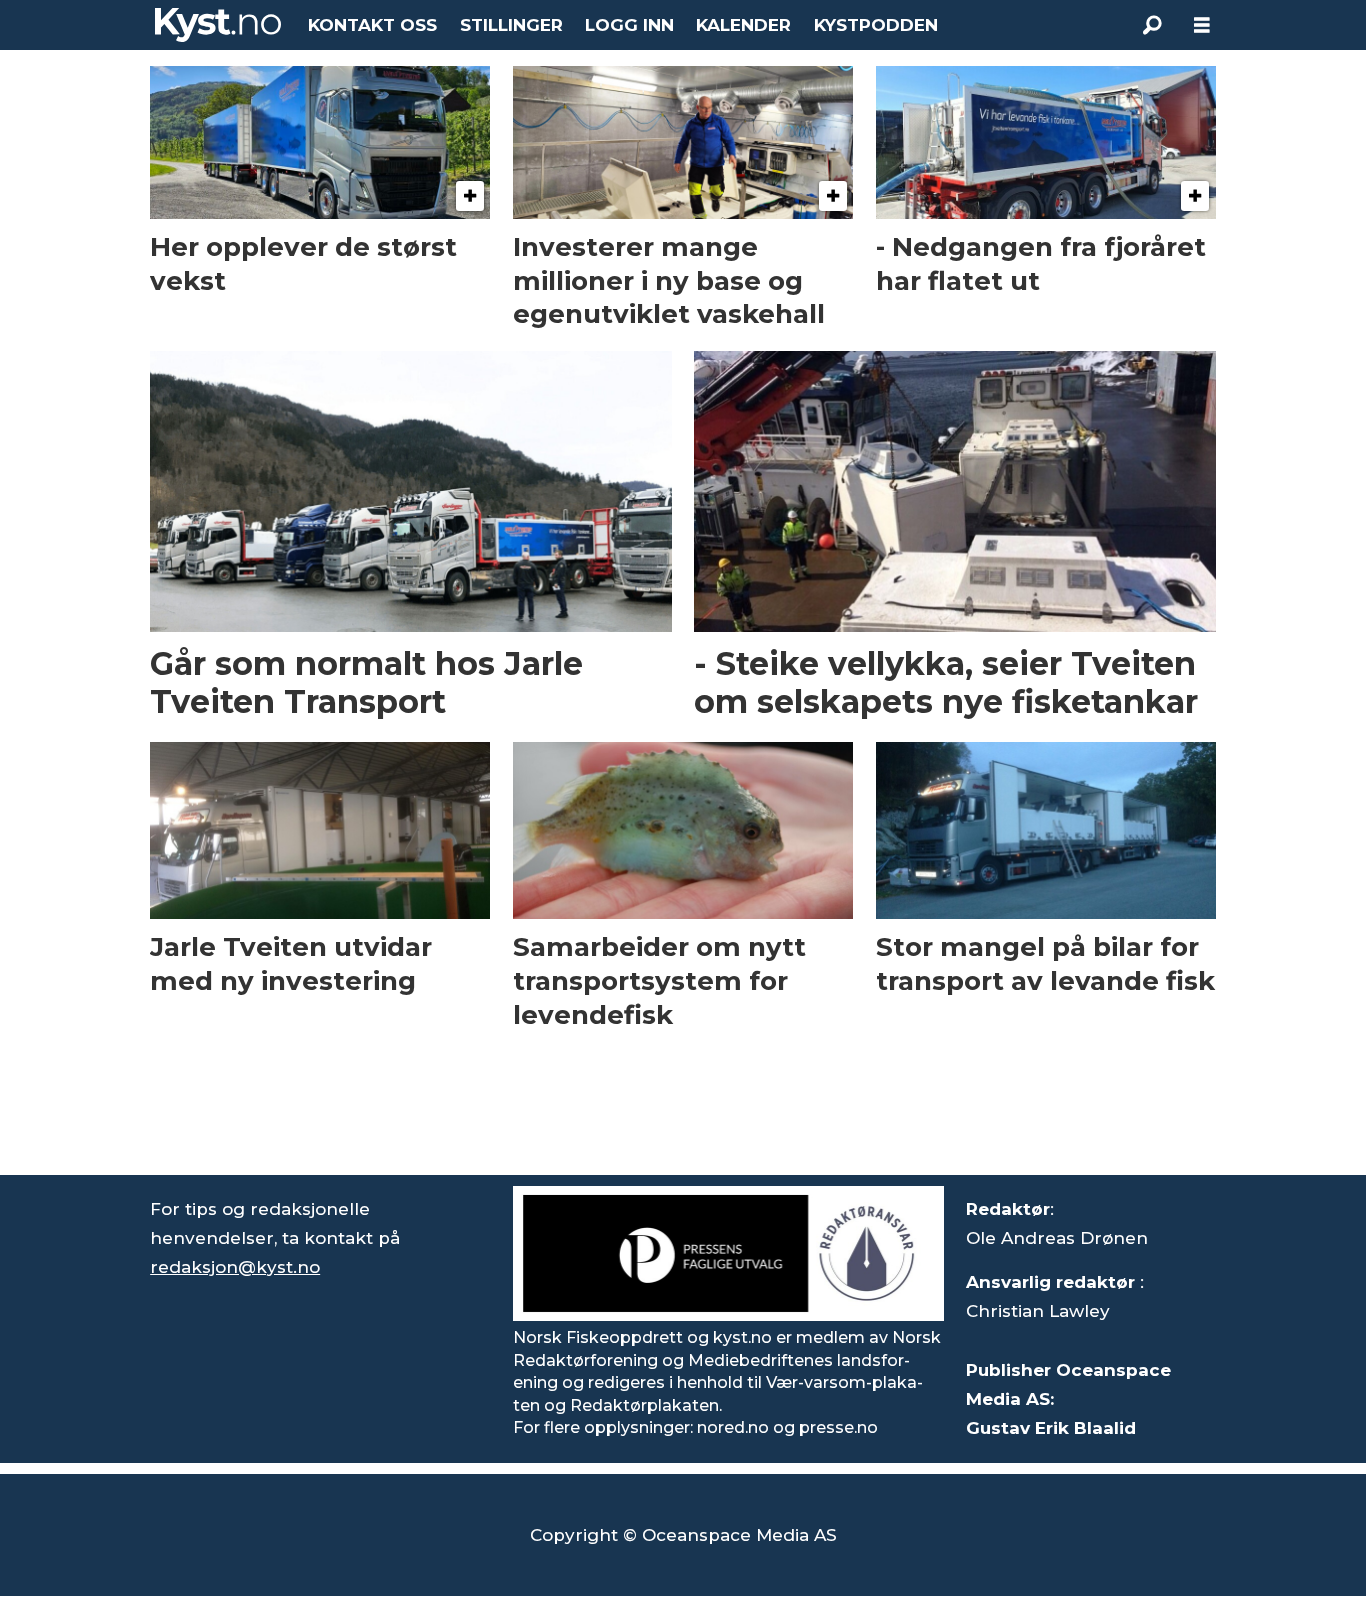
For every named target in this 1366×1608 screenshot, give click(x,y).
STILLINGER (511, 25)
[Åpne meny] (1202, 25)
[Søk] (1152, 25)
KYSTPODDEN (876, 25)
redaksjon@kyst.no (235, 1267)
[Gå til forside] (218, 25)
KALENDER (743, 25)
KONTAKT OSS (372, 25)
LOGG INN (629, 25)
